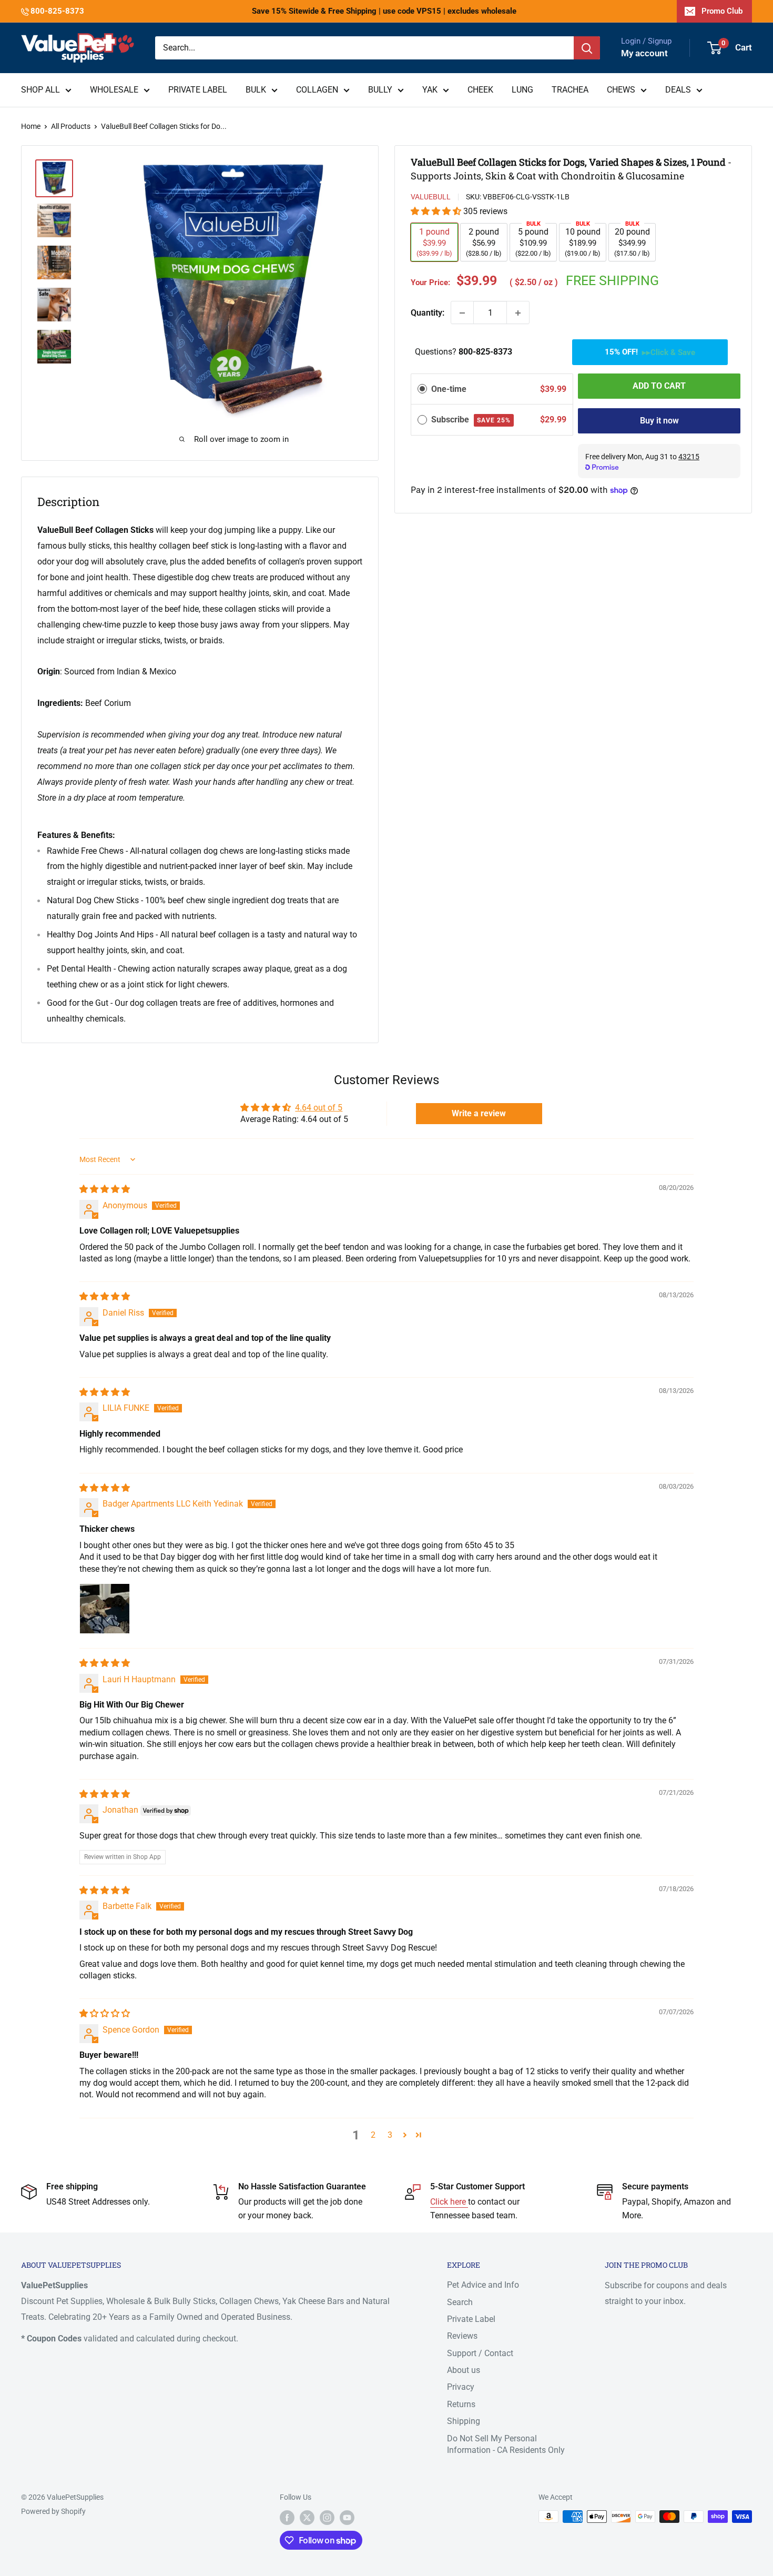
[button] (437, 212)
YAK (430, 90)
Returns (461, 2404)
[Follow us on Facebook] (287, 2518)
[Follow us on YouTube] (347, 2518)
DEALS (678, 90)
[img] (105, 1189)
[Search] (587, 48)
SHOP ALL (40, 90)
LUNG (522, 90)
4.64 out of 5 (319, 1108)
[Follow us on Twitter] (307, 2518)
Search (460, 2302)
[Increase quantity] (518, 313)
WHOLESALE (114, 90)
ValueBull (431, 197)
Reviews (462, 2336)
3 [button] (390, 2135)
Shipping (464, 2421)
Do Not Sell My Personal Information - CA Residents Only (506, 2444)
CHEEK (480, 90)
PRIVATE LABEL (198, 90)
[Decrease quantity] (462, 313)
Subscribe (471, 420)
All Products (71, 126)
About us (464, 2370)
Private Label (471, 2319)
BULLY (380, 90)
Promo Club (722, 11)
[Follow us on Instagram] (327, 2518)
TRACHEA (570, 90)
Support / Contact (480, 2353)
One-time (449, 389)
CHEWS (621, 90)
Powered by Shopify (53, 2511)
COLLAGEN (317, 90)
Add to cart (659, 386)
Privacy (461, 2387)
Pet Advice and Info (483, 2285)
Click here (449, 2202)
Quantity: (428, 313)
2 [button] (373, 2135)
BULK (256, 90)
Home (31, 126)
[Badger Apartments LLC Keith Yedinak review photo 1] (105, 1609)
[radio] (422, 389)
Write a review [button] (479, 1113)
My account (644, 53)
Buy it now (659, 421)
